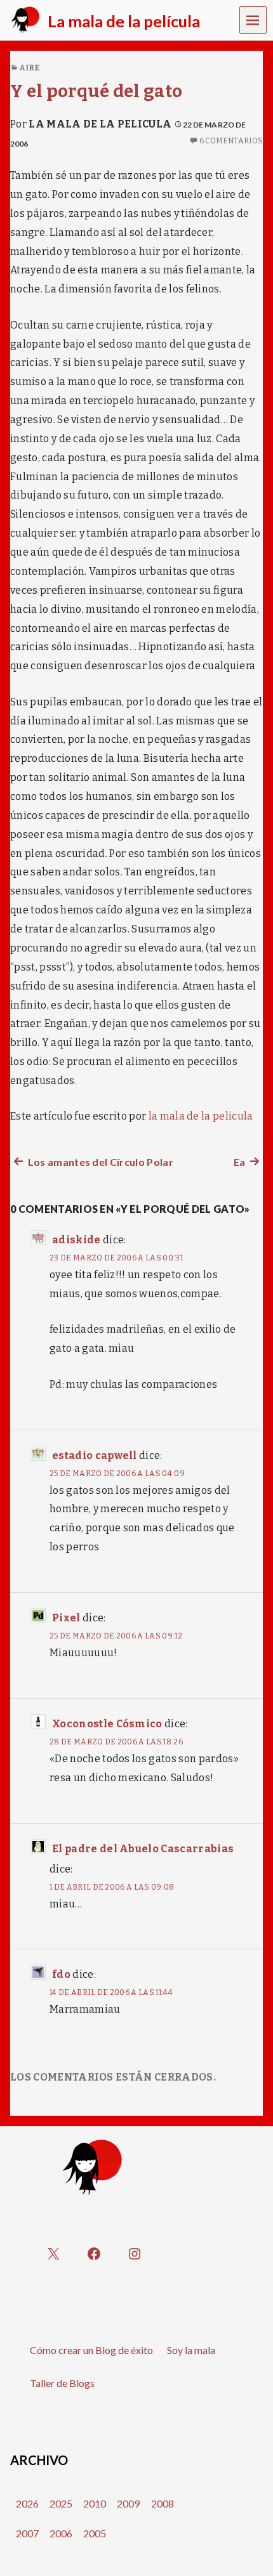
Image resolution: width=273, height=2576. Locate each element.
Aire (29, 68)
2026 (27, 2503)
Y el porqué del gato (96, 91)
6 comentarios (231, 141)
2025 (61, 2503)
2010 (95, 2503)
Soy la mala (191, 2350)
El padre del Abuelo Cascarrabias (143, 1849)
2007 (27, 2533)
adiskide (77, 1240)
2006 (61, 2533)
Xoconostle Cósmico (107, 1724)
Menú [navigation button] (253, 19)
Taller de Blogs (62, 2383)
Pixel (66, 1618)
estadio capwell (95, 1455)
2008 (163, 2503)
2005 (95, 2533)
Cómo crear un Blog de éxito (91, 2350)
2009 (128, 2503)
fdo (61, 1974)
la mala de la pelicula (100, 124)
